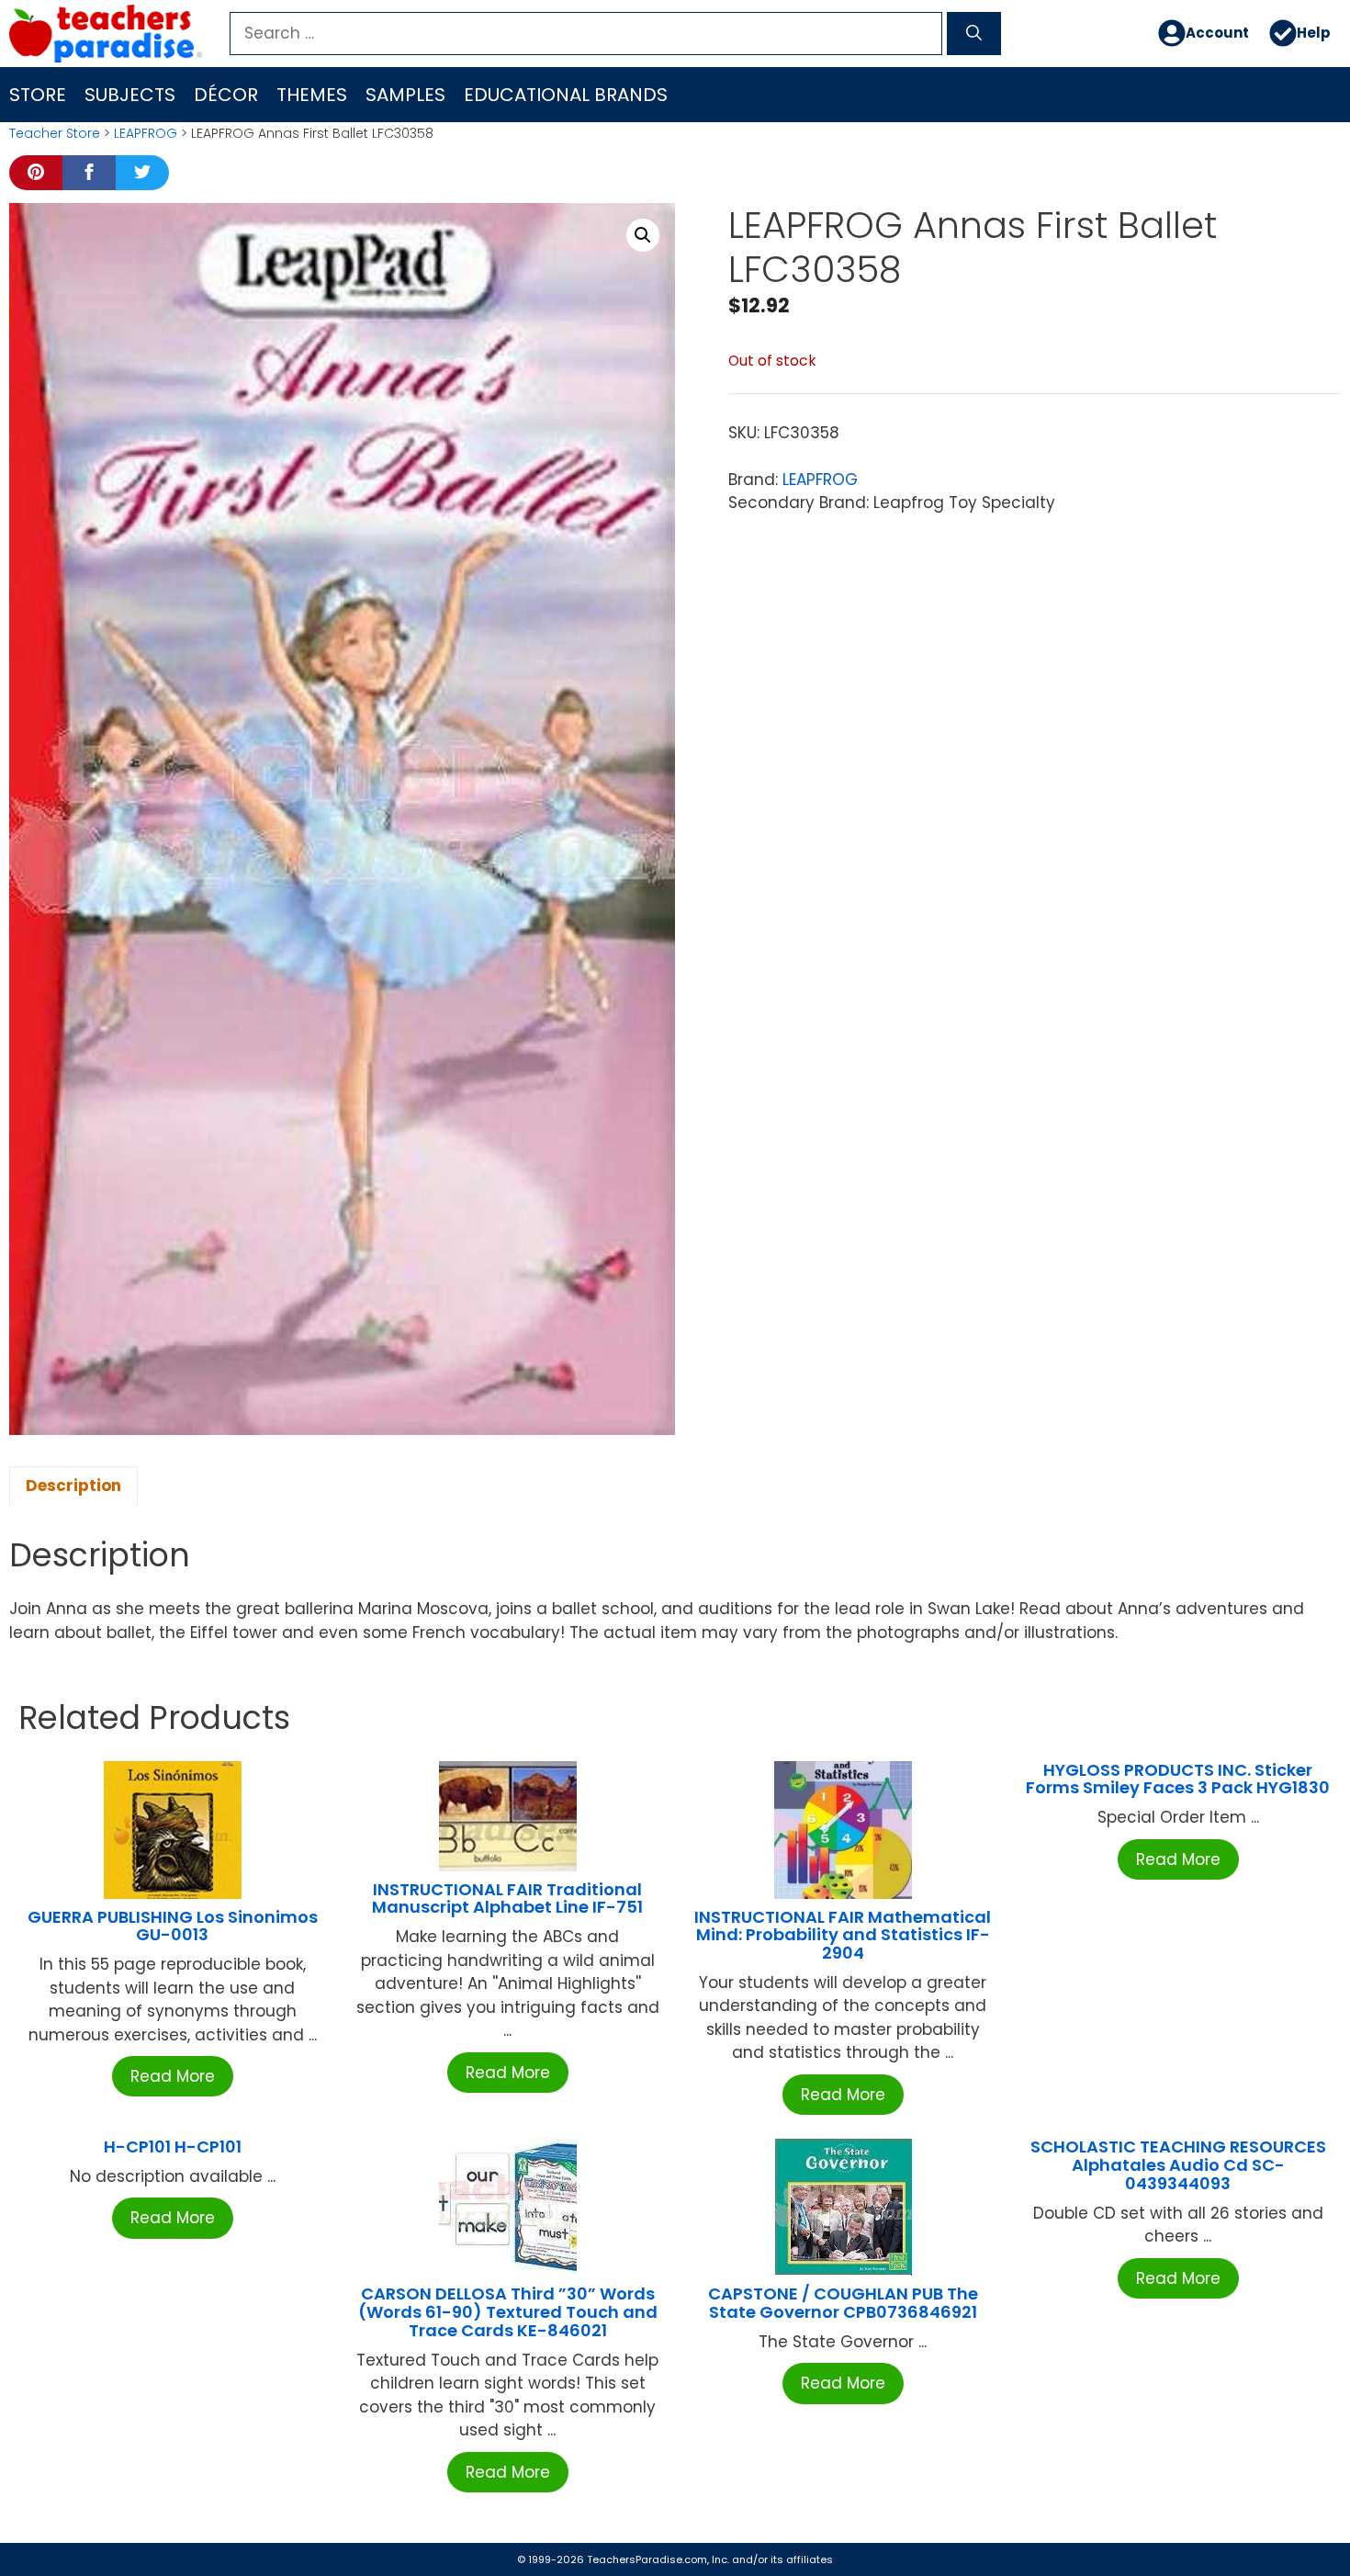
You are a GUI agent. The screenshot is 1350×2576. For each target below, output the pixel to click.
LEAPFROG (146, 133)
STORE (38, 95)
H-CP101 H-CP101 (173, 2147)
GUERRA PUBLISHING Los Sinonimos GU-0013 (173, 1926)
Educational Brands (566, 95)
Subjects (130, 95)
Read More (173, 2076)
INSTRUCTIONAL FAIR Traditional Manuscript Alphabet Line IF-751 (507, 1898)
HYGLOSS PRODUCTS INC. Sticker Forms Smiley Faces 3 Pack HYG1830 (1178, 1779)
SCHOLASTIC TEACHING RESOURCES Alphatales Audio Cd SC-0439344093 (1178, 2165)
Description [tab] (73, 1486)
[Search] (974, 34)
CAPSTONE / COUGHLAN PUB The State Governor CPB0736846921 (843, 2303)
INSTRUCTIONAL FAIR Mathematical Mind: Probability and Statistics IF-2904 (843, 1935)
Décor (226, 95)
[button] (643, 235)
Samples (405, 95)
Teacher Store (55, 133)
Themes (312, 95)
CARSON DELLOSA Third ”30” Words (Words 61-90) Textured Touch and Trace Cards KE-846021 (508, 2312)
